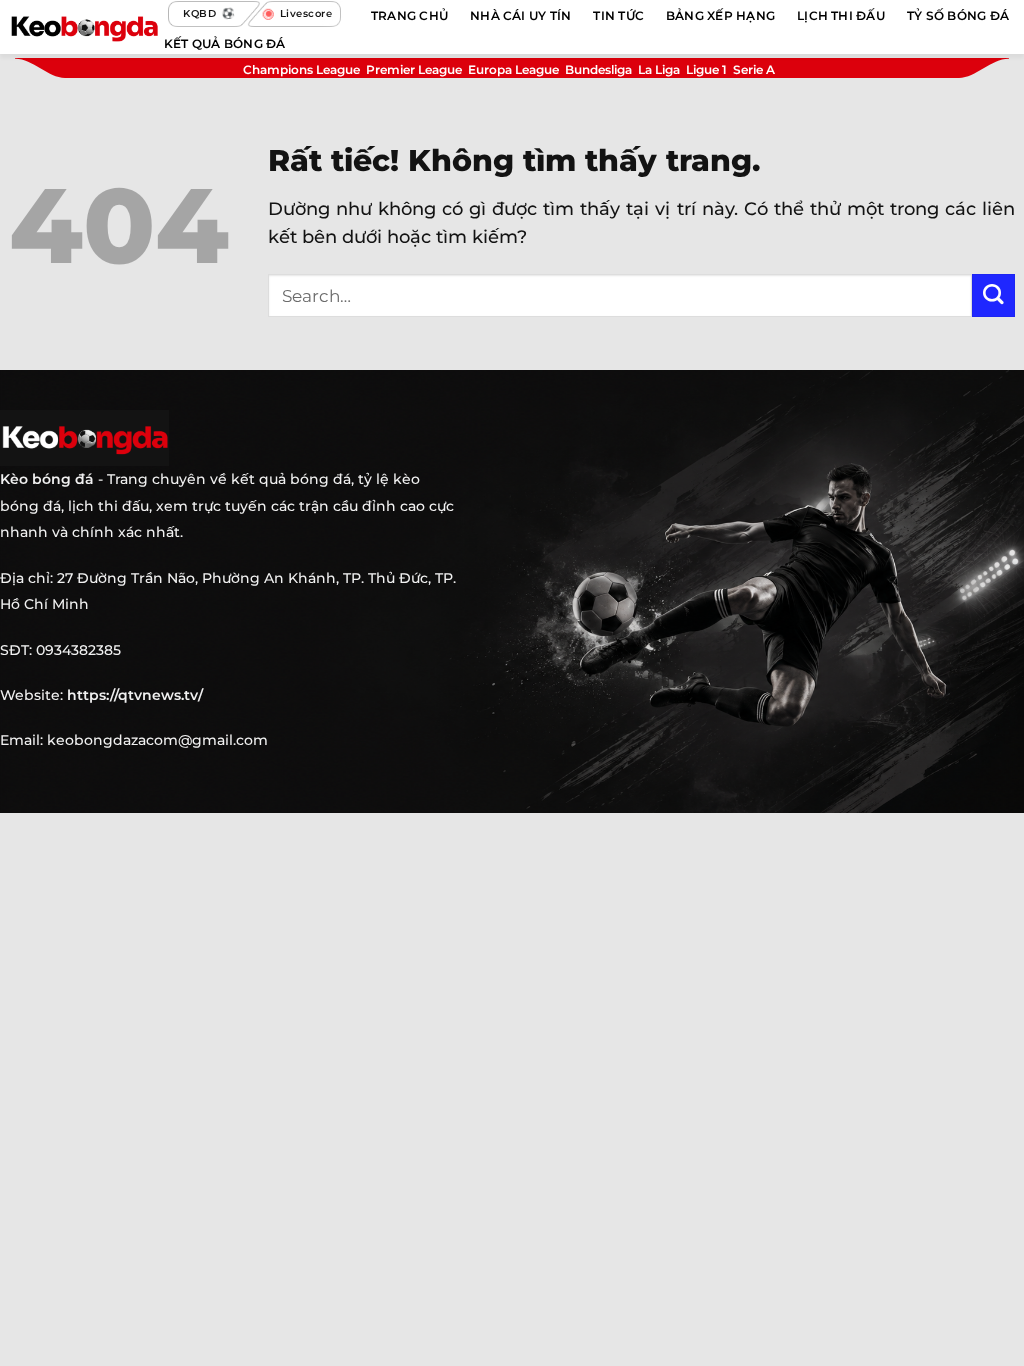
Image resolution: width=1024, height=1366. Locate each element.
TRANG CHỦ (409, 15)
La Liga (659, 69)
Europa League (513, 69)
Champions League (301, 69)
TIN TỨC (618, 15)
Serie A (754, 69)
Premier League (414, 69)
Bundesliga (598, 69)
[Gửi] (993, 295)
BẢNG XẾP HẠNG (720, 15)
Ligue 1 (706, 69)
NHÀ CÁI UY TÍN (520, 15)
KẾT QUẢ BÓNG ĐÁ (225, 43)
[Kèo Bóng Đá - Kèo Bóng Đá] (84, 27)
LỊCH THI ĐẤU (841, 15)
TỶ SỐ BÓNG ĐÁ (958, 15)
